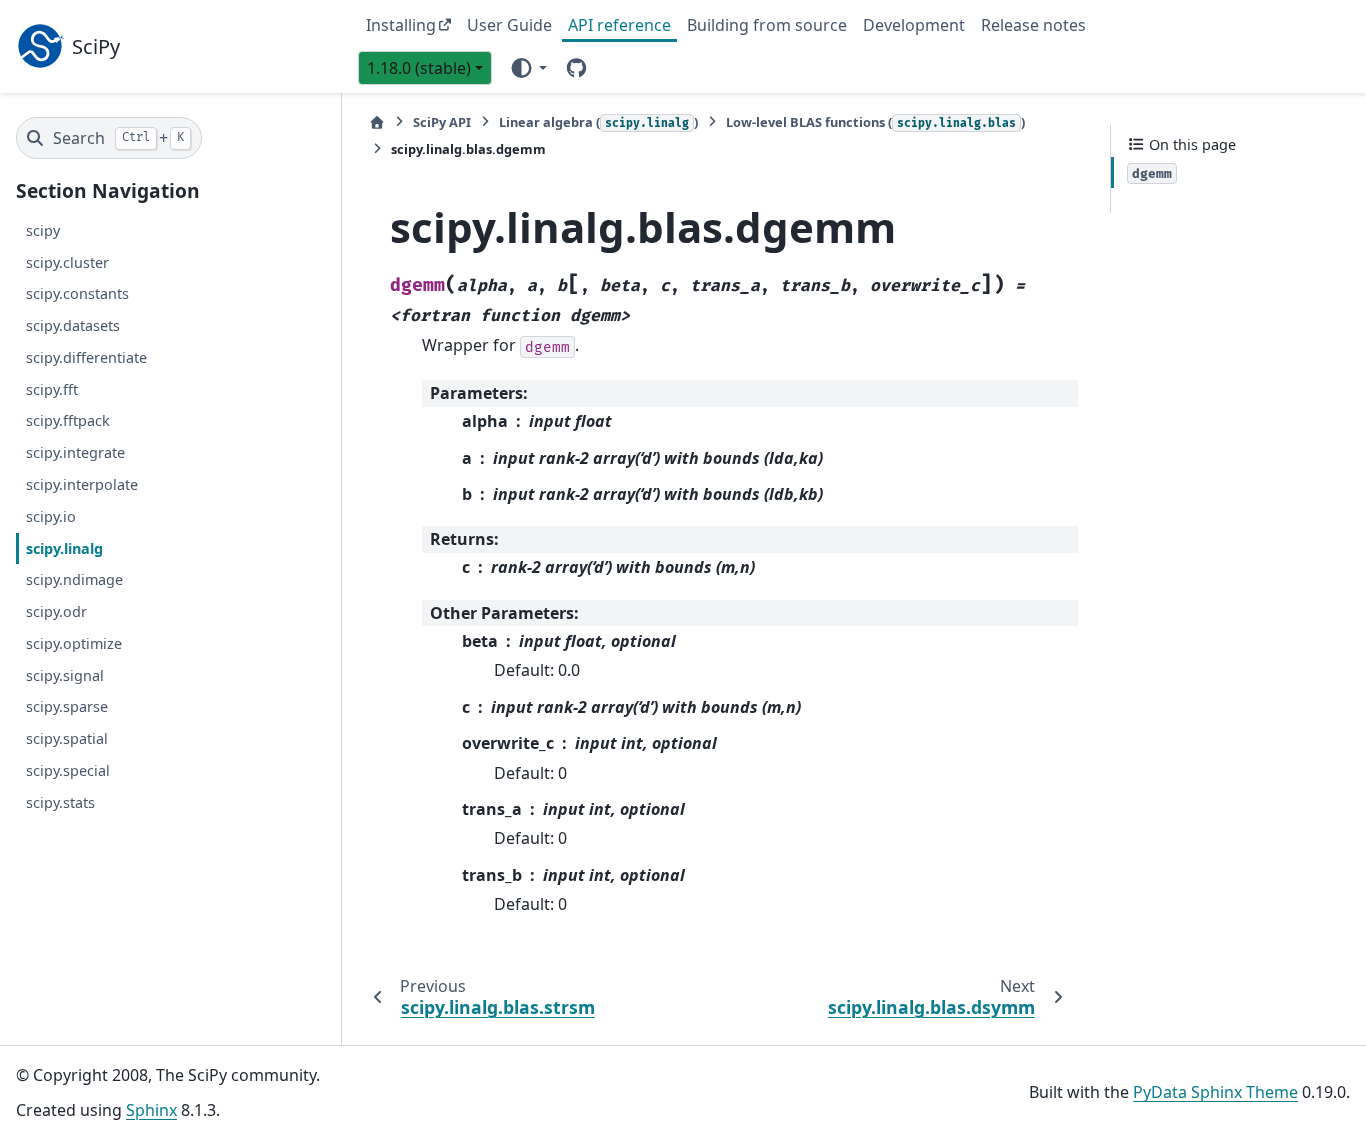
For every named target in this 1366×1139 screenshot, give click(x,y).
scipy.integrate (75, 452)
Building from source (767, 25)
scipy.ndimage (74, 579)
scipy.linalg (64, 547)
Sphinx (151, 1110)
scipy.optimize (74, 642)
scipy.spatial (67, 738)
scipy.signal (65, 674)
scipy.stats (60, 801)
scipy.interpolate (82, 484)
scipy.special (68, 769)
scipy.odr (56, 611)
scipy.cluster (67, 261)
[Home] (377, 122)
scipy (43, 229)
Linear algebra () (598, 122)
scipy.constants (77, 293)
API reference (619, 25)
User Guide (509, 25)
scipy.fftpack (68, 420)
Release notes (1033, 25)
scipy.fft (52, 388)
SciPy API (442, 122)
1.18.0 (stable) (419, 68)
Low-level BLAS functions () (875, 122)
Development (914, 25)
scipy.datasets (73, 325)
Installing (401, 25)
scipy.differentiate (86, 357)
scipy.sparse (67, 706)
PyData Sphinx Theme (1215, 1092)
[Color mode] (527, 67)
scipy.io (51, 515)
